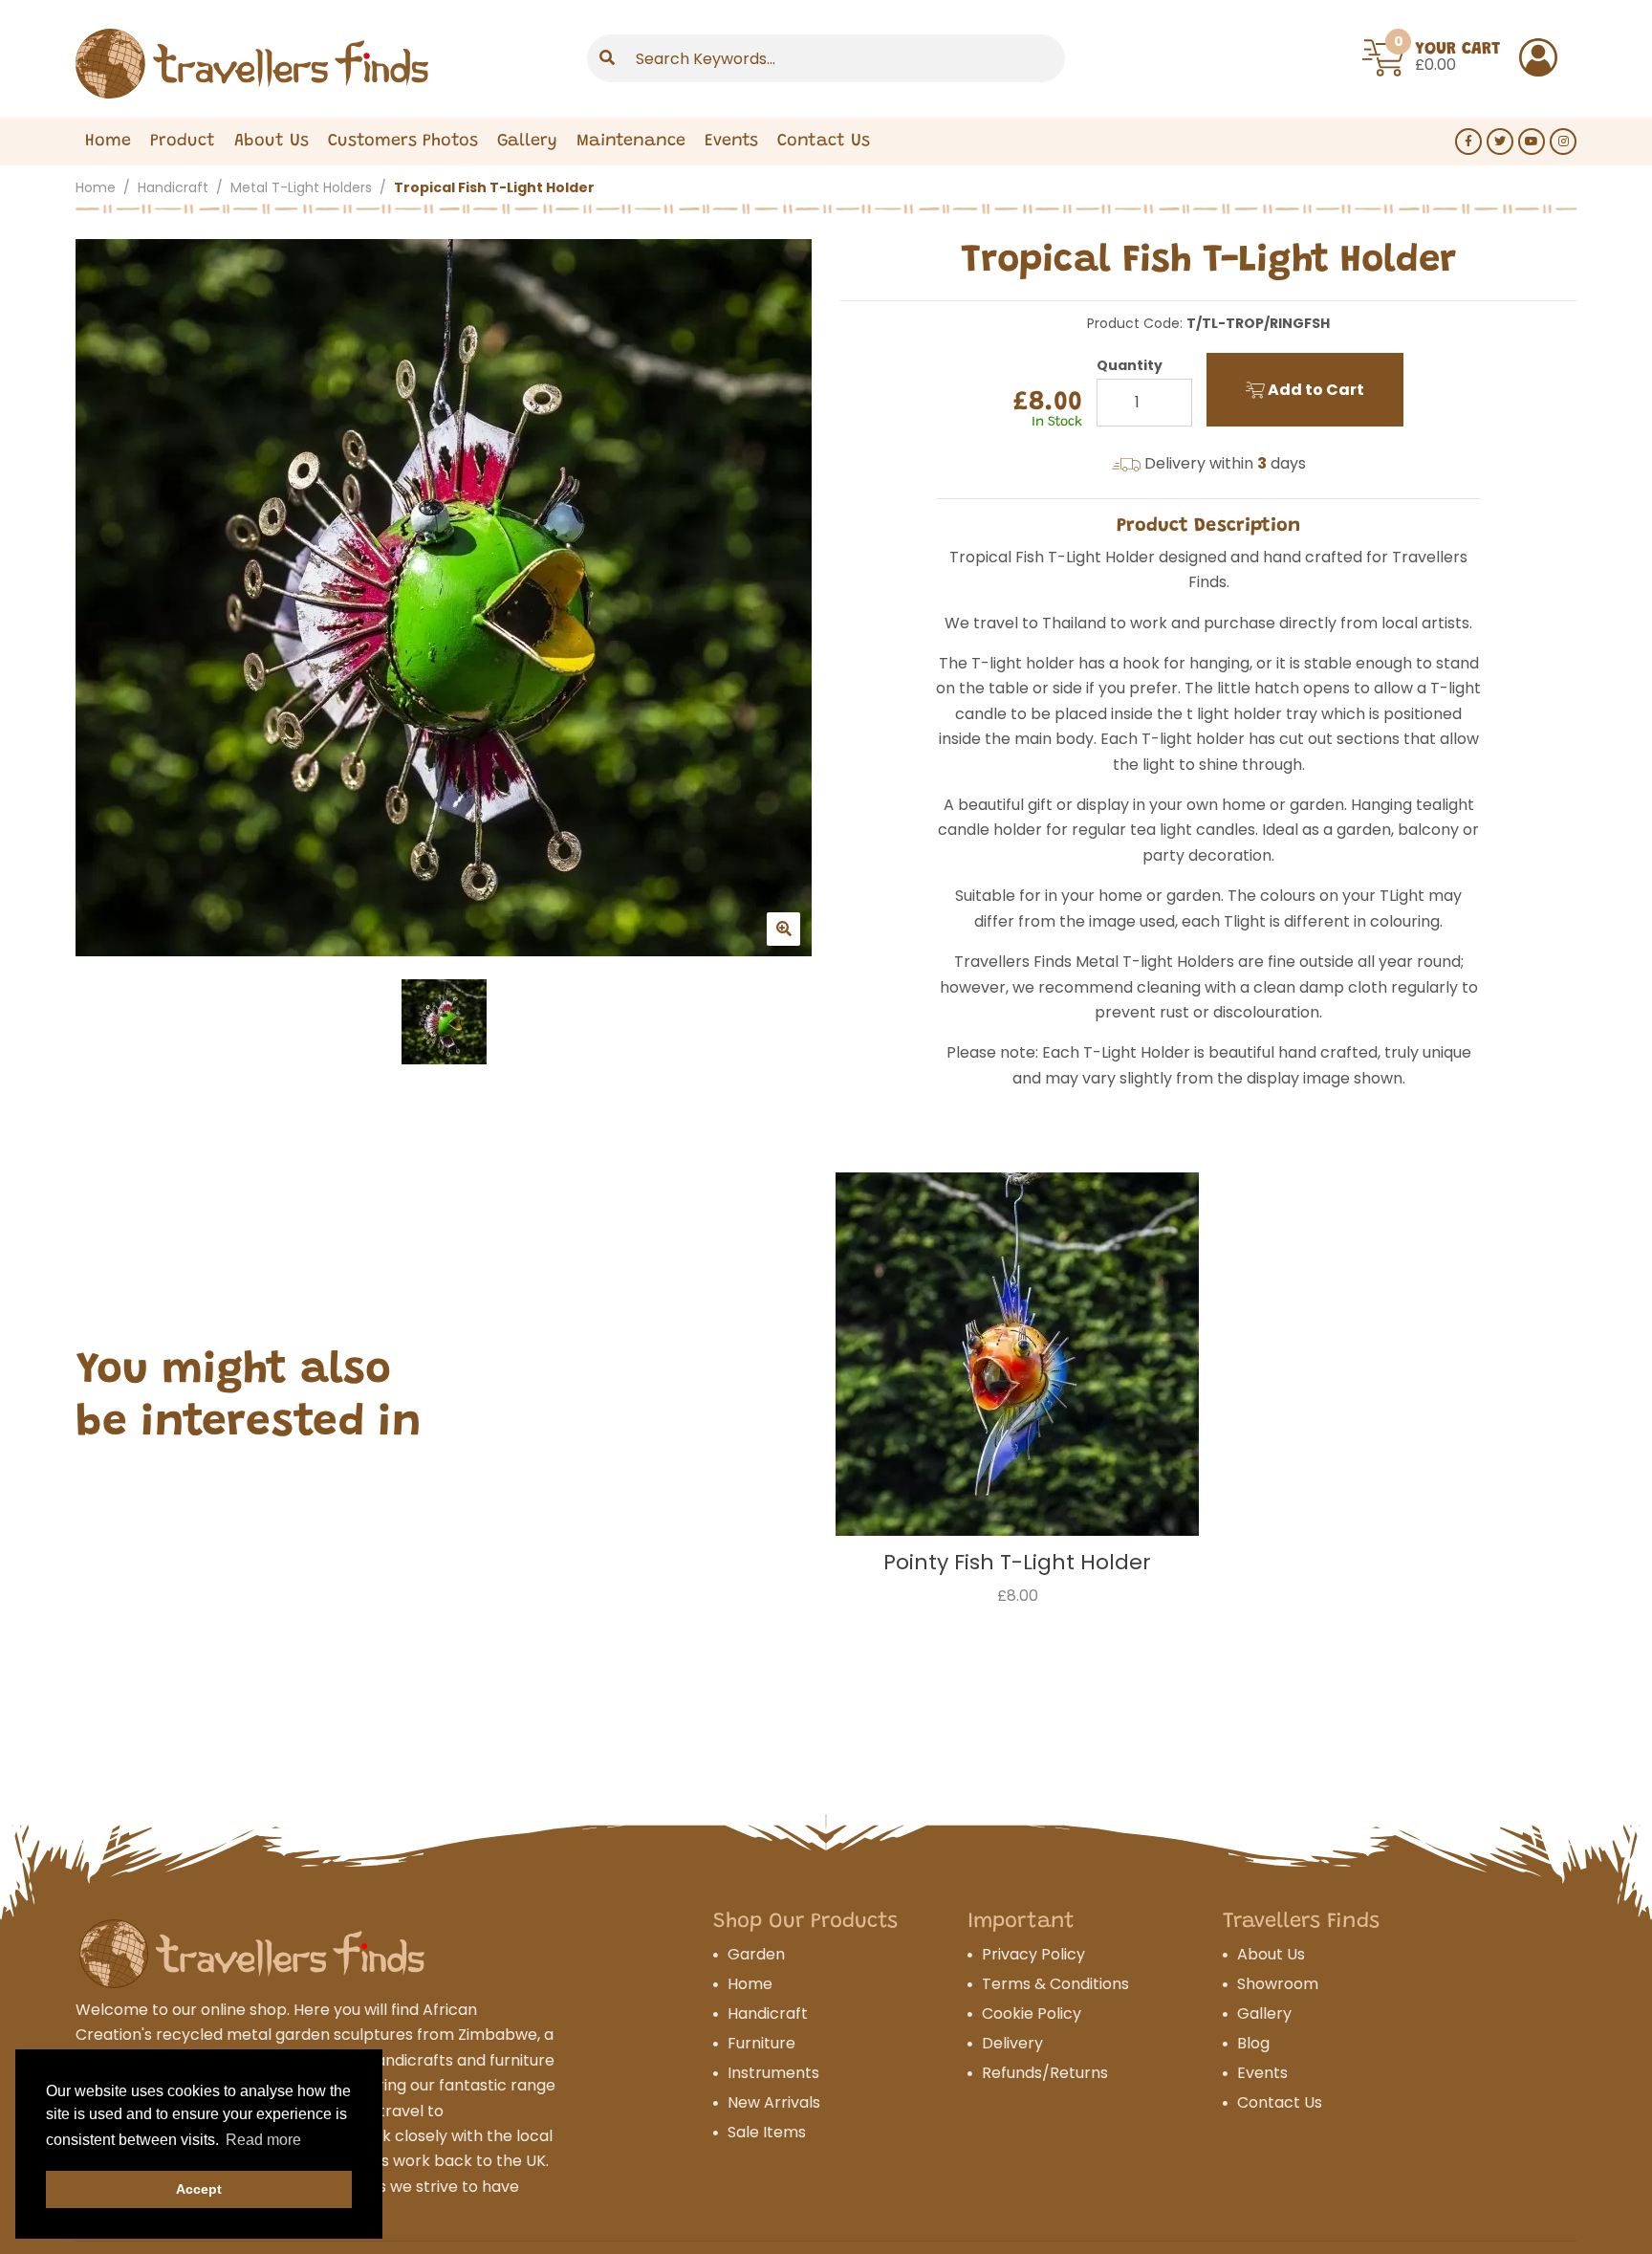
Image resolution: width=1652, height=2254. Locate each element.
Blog (1253, 2043)
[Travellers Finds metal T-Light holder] (444, 598)
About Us (272, 142)
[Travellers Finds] (252, 64)
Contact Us (824, 142)
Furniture (761, 2043)
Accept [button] (199, 2189)
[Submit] (607, 58)
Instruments (773, 2073)
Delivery (1012, 2043)
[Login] (1538, 57)
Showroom (1278, 1984)
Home (108, 142)
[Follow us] (1468, 142)
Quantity (1130, 365)
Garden (756, 1954)
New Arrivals (774, 2102)
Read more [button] (263, 2140)
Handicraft (173, 187)
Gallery (527, 142)
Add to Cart (1315, 390)
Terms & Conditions (1055, 1984)
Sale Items (767, 2132)
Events (731, 142)
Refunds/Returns (1045, 2073)
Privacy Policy (1033, 1954)
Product (183, 142)
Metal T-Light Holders (301, 187)
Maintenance (631, 142)
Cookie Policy (1032, 2013)
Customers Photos (403, 142)
